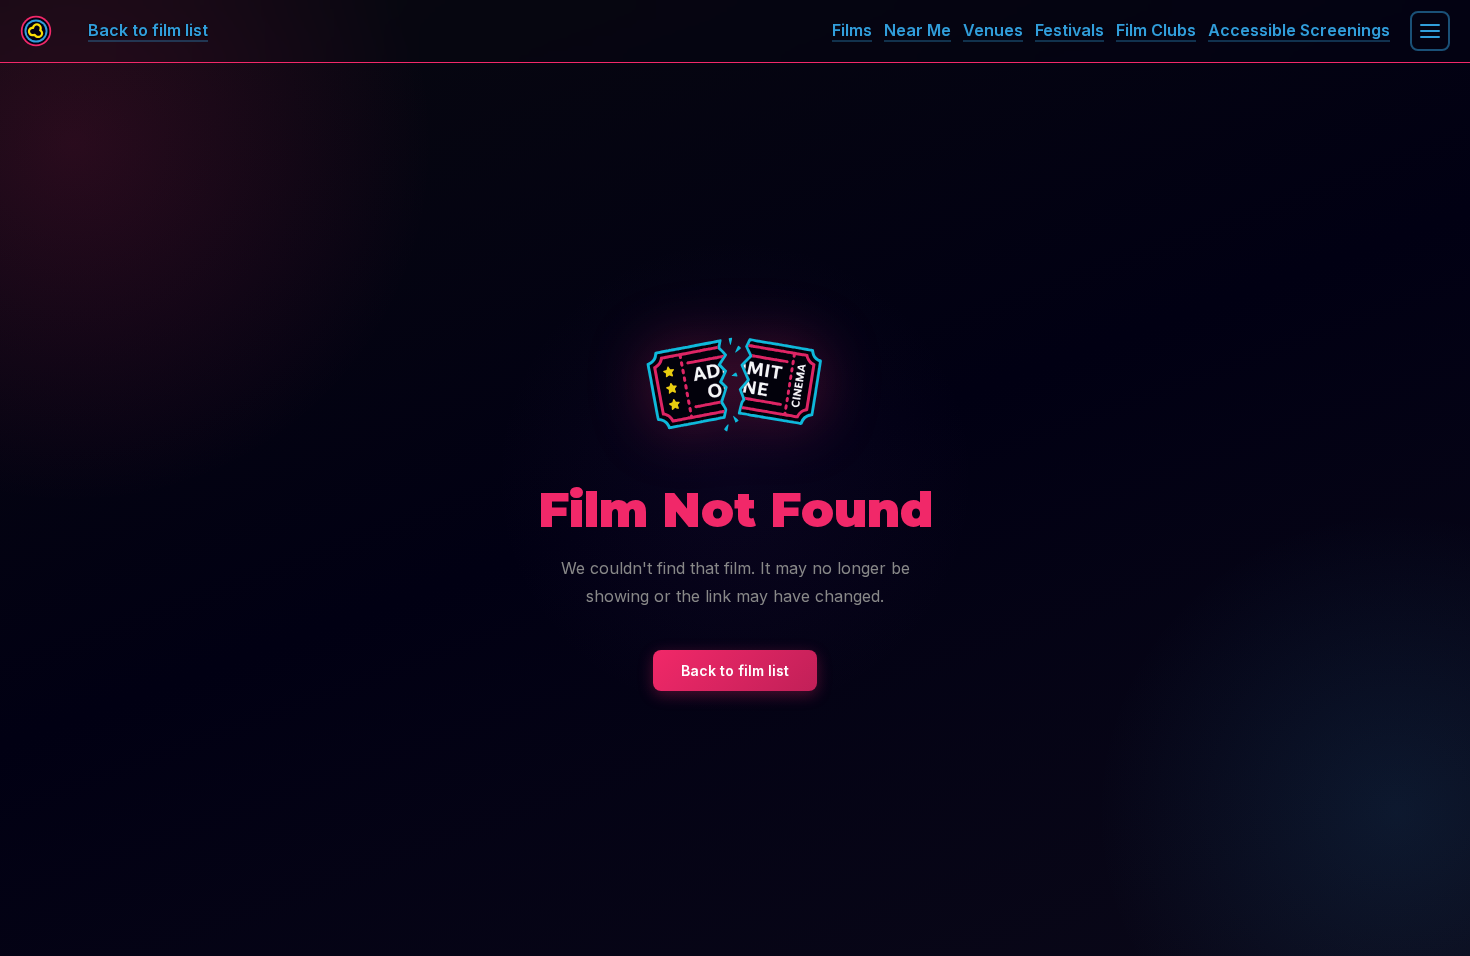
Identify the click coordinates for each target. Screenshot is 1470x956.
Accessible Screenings (1299, 30)
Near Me (917, 30)
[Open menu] (1430, 31)
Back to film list (735, 670)
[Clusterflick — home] (36, 31)
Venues (993, 30)
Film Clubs (1156, 30)
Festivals (1069, 30)
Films (852, 30)
